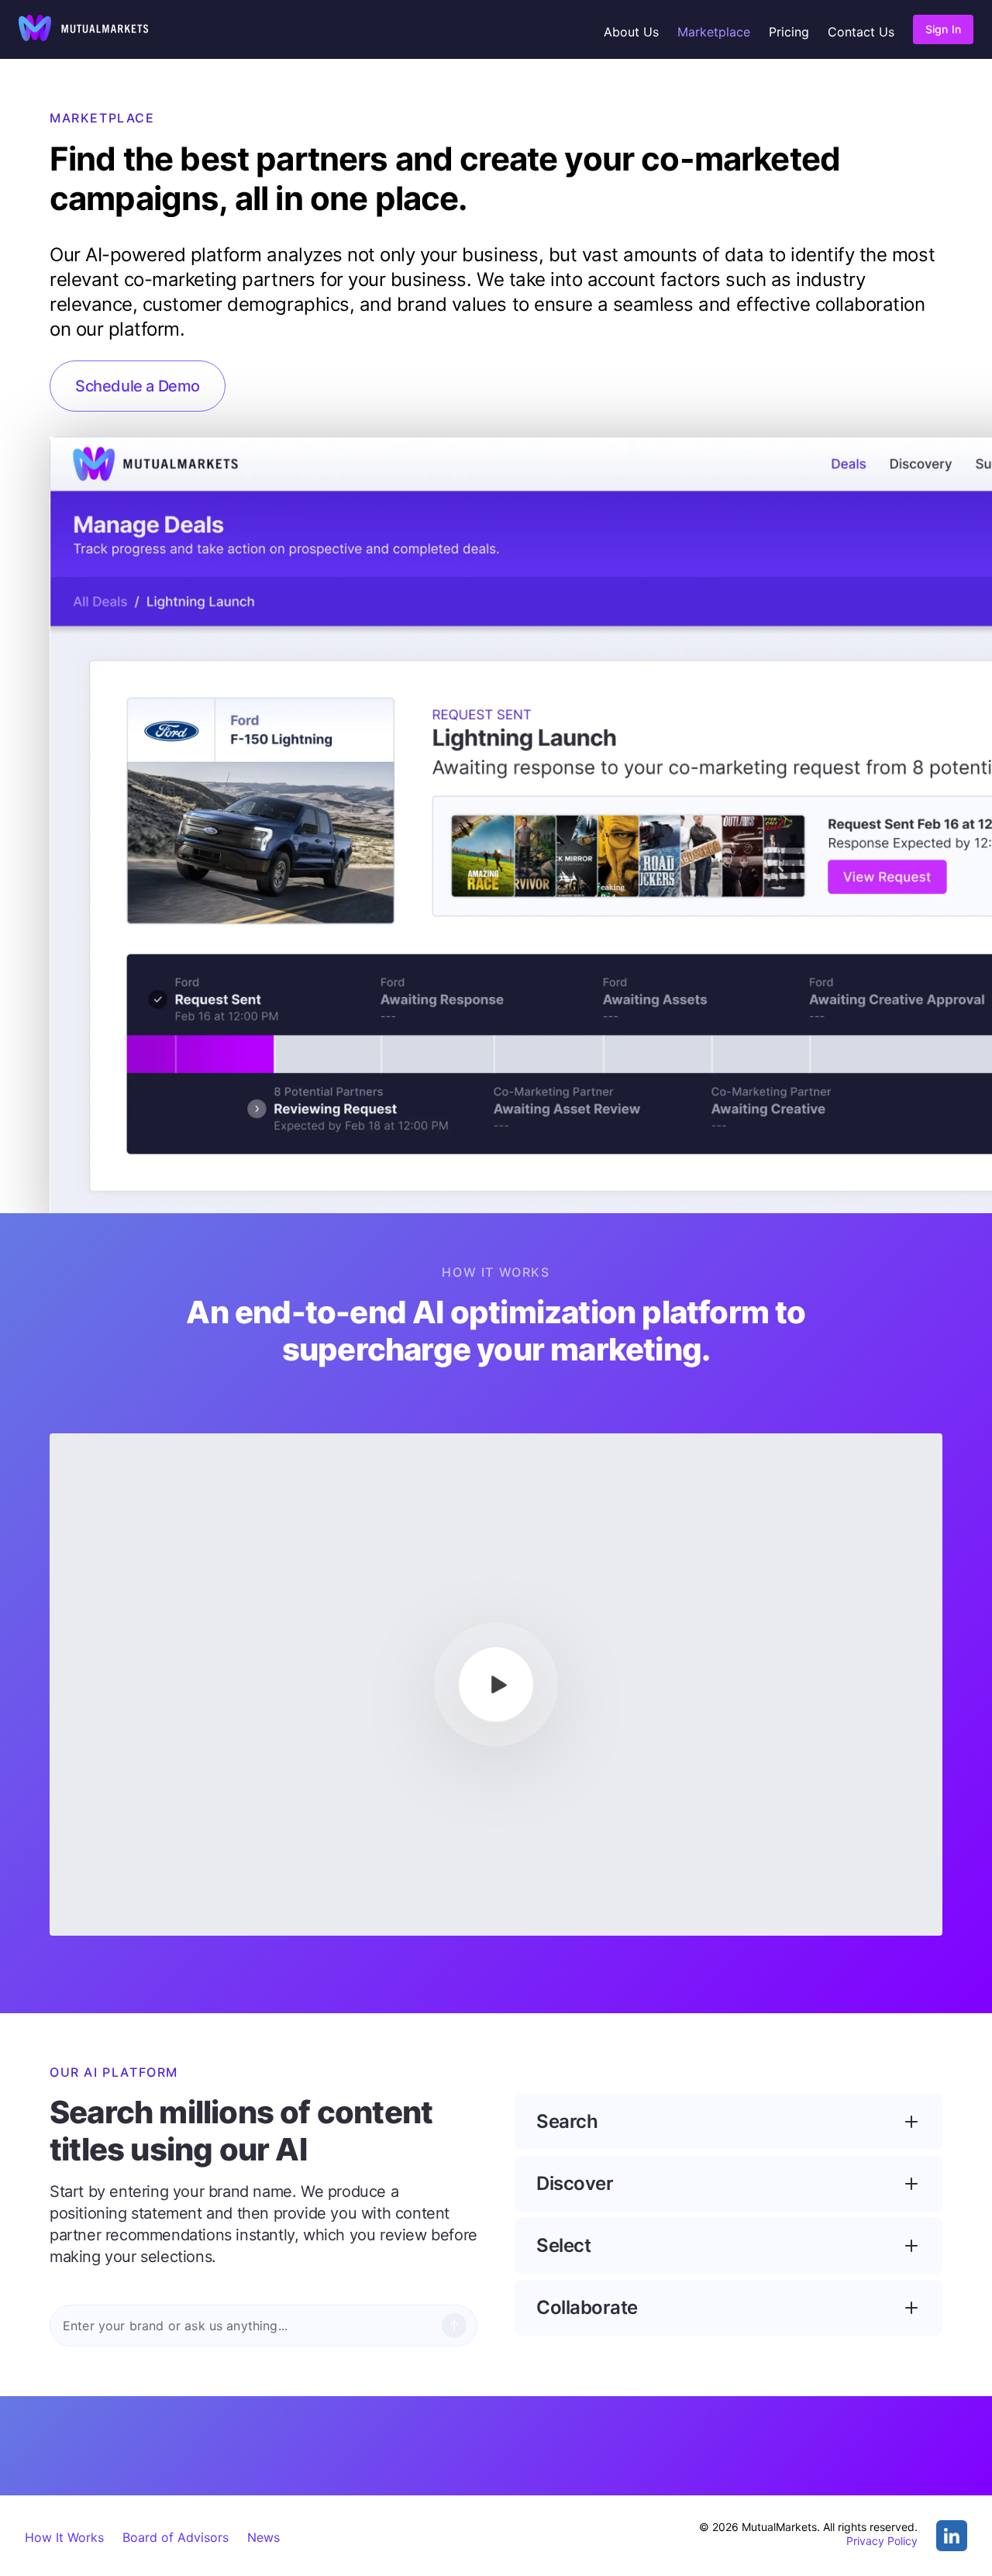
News (263, 2537)
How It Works (64, 2537)
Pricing (789, 32)
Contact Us (861, 32)
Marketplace (714, 32)
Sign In (943, 29)
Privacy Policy (882, 2541)
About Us (631, 32)
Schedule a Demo (138, 386)
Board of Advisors (176, 2537)
